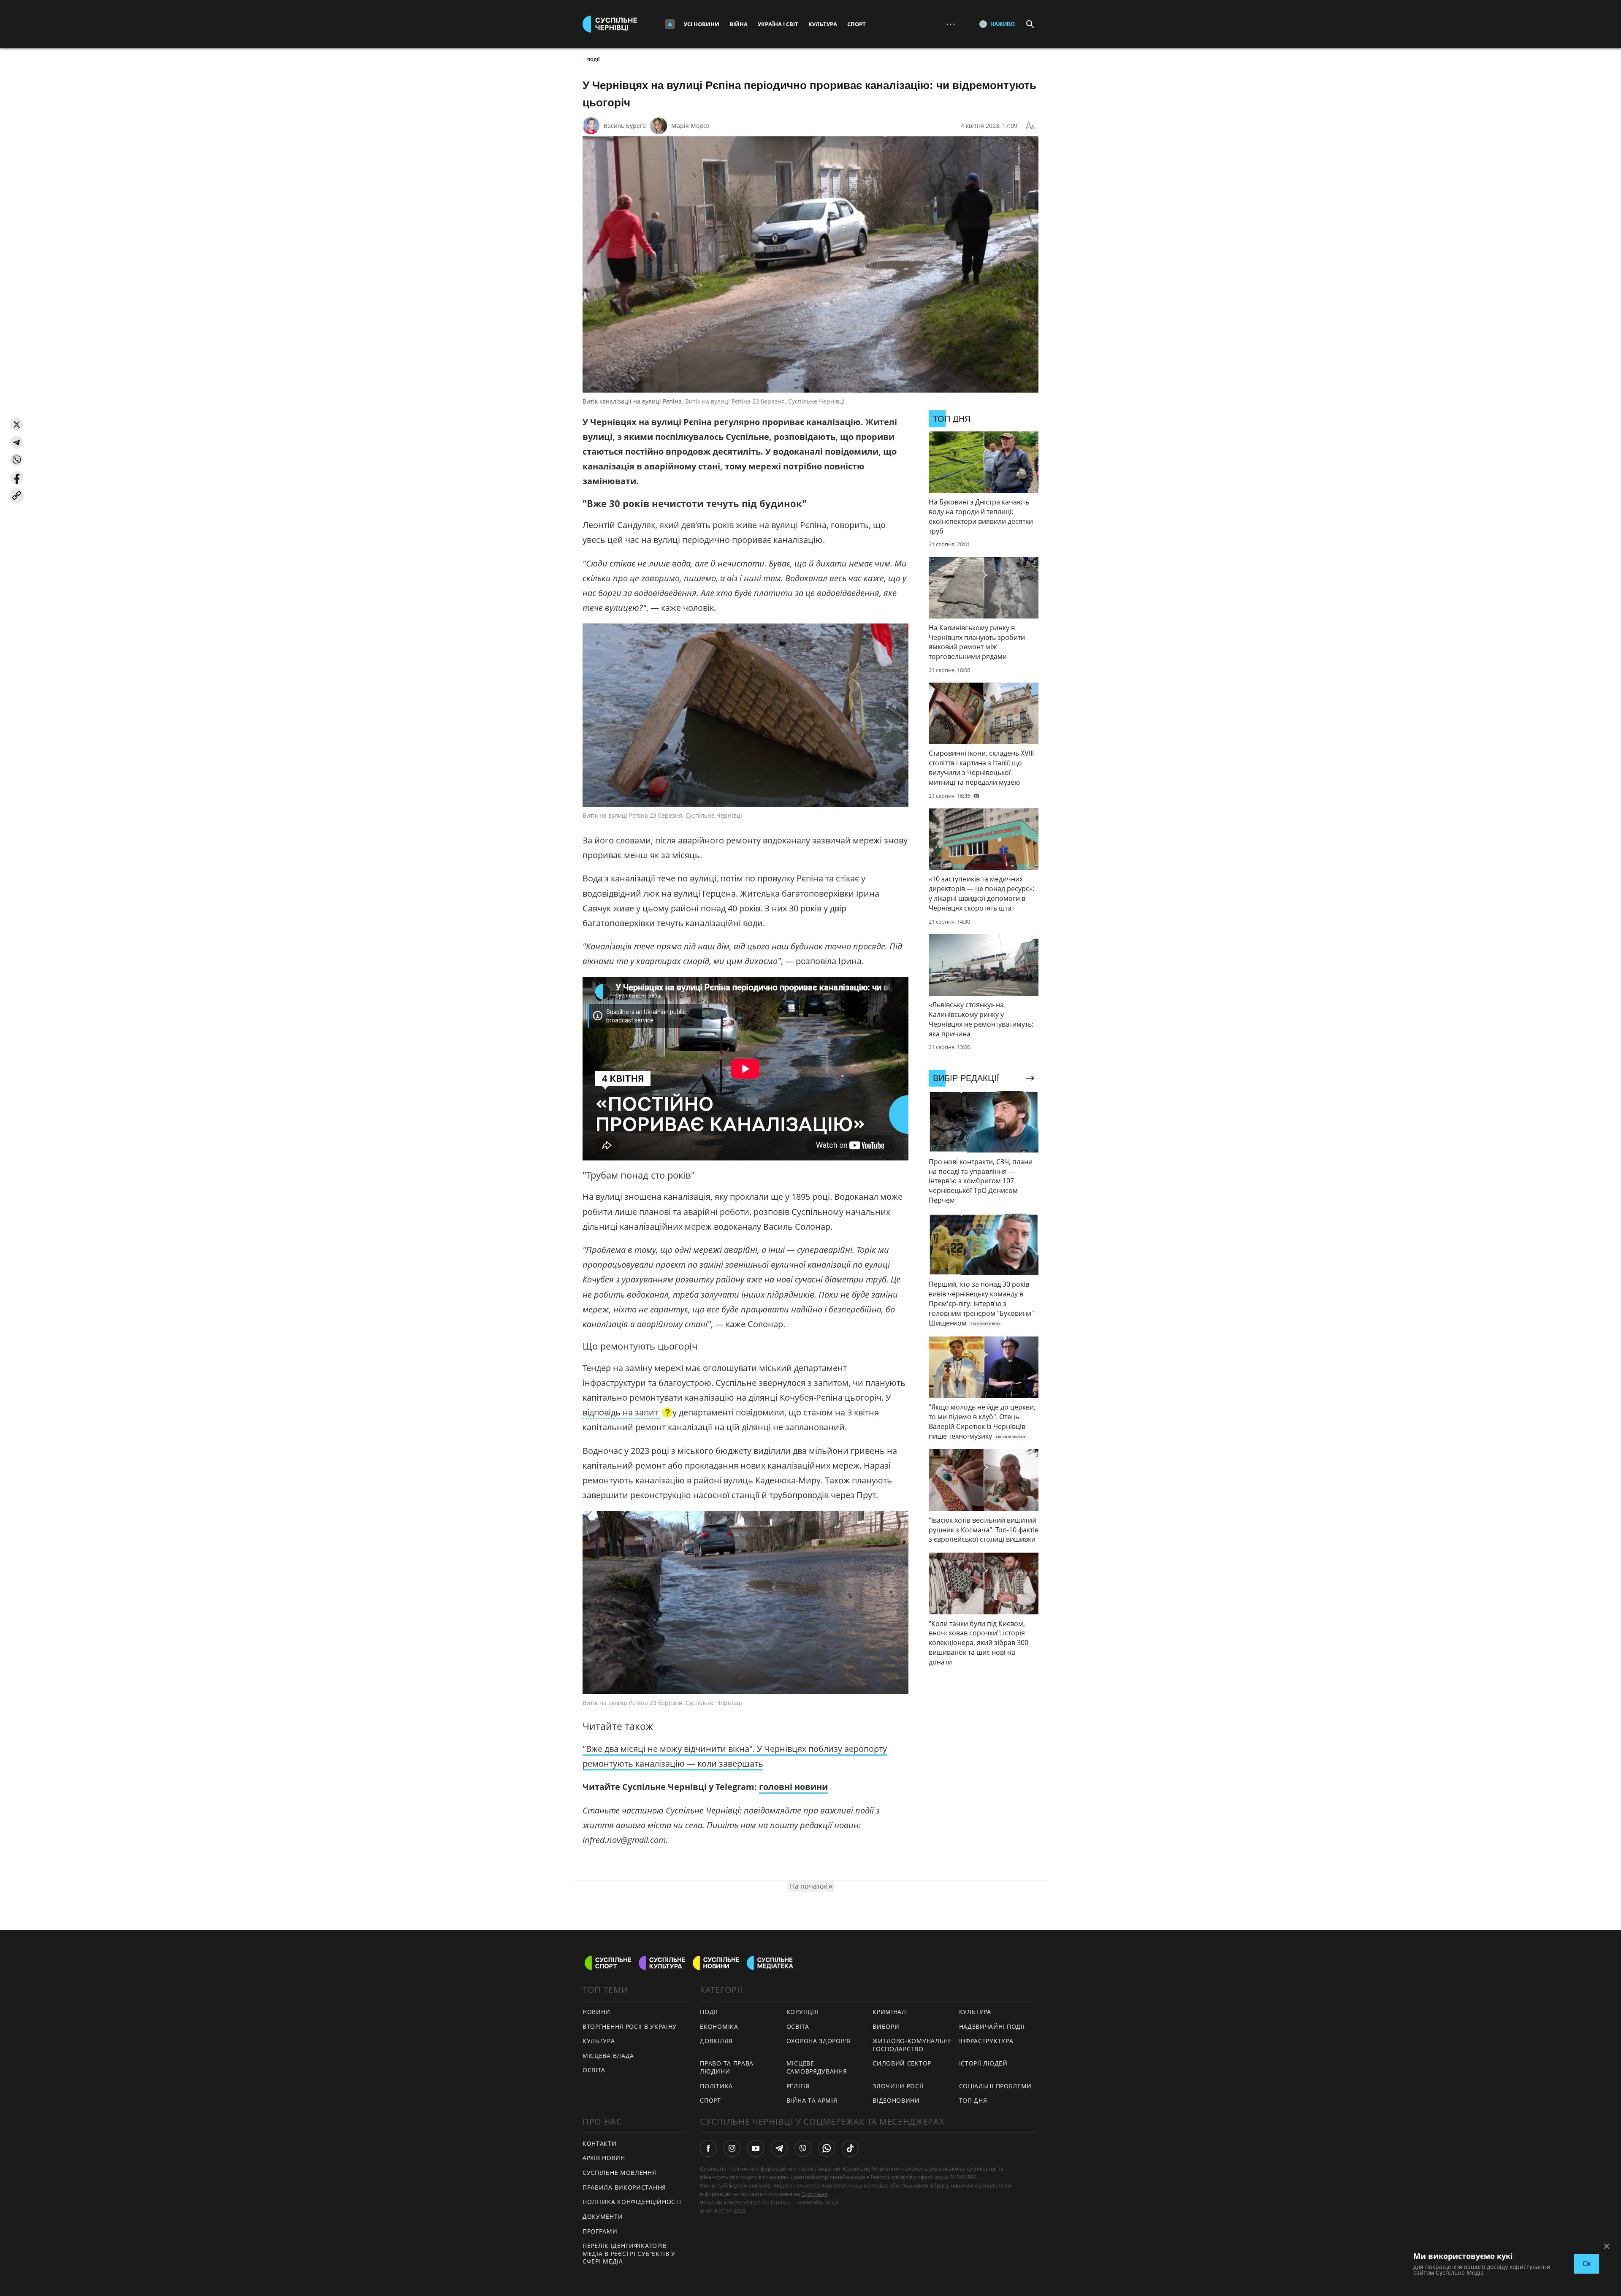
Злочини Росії (898, 2086)
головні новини (793, 1787)
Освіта (798, 2026)
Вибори (886, 2026)
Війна (739, 24)
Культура (823, 24)
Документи (603, 2216)
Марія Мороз (690, 126)
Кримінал (889, 2012)
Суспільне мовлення (619, 2173)
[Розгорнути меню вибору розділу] (670, 24)
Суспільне (814, 2194)
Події (593, 60)
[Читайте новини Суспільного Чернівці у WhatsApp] (827, 2148)
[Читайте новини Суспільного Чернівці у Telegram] (779, 2148)
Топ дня (973, 2100)
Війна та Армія (812, 2100)
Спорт (857, 24)
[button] (17, 424)
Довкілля (716, 2041)
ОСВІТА (594, 2070)
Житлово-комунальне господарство (912, 2045)
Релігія (798, 2086)
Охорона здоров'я (819, 2041)
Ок (1587, 2264)
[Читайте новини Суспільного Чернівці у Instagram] (732, 2148)
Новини (596, 2012)
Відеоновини (896, 2100)
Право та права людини (727, 2067)
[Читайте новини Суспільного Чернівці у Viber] (803, 2148)
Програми (600, 2231)
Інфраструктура (986, 2041)
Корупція (802, 2012)
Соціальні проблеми (996, 2086)
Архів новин (604, 2158)
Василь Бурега (625, 126)
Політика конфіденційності (632, 2202)
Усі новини (702, 24)
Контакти (600, 2143)
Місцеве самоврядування (817, 2067)
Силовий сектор (902, 2063)
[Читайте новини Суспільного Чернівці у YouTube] (756, 2148)
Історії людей (983, 2063)
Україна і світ (778, 24)
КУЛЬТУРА (599, 2041)
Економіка (719, 2026)
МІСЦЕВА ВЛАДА (608, 2056)
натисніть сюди (818, 2202)
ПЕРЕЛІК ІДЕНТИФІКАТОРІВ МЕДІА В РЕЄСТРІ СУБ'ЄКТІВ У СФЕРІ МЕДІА (629, 2253)
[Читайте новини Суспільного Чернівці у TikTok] (850, 2148)
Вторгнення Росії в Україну (630, 2026)
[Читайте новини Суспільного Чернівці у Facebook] (708, 2148)
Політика (716, 2086)
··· (951, 24)
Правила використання (624, 2187)
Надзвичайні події (992, 2026)
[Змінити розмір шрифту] (1030, 126)
